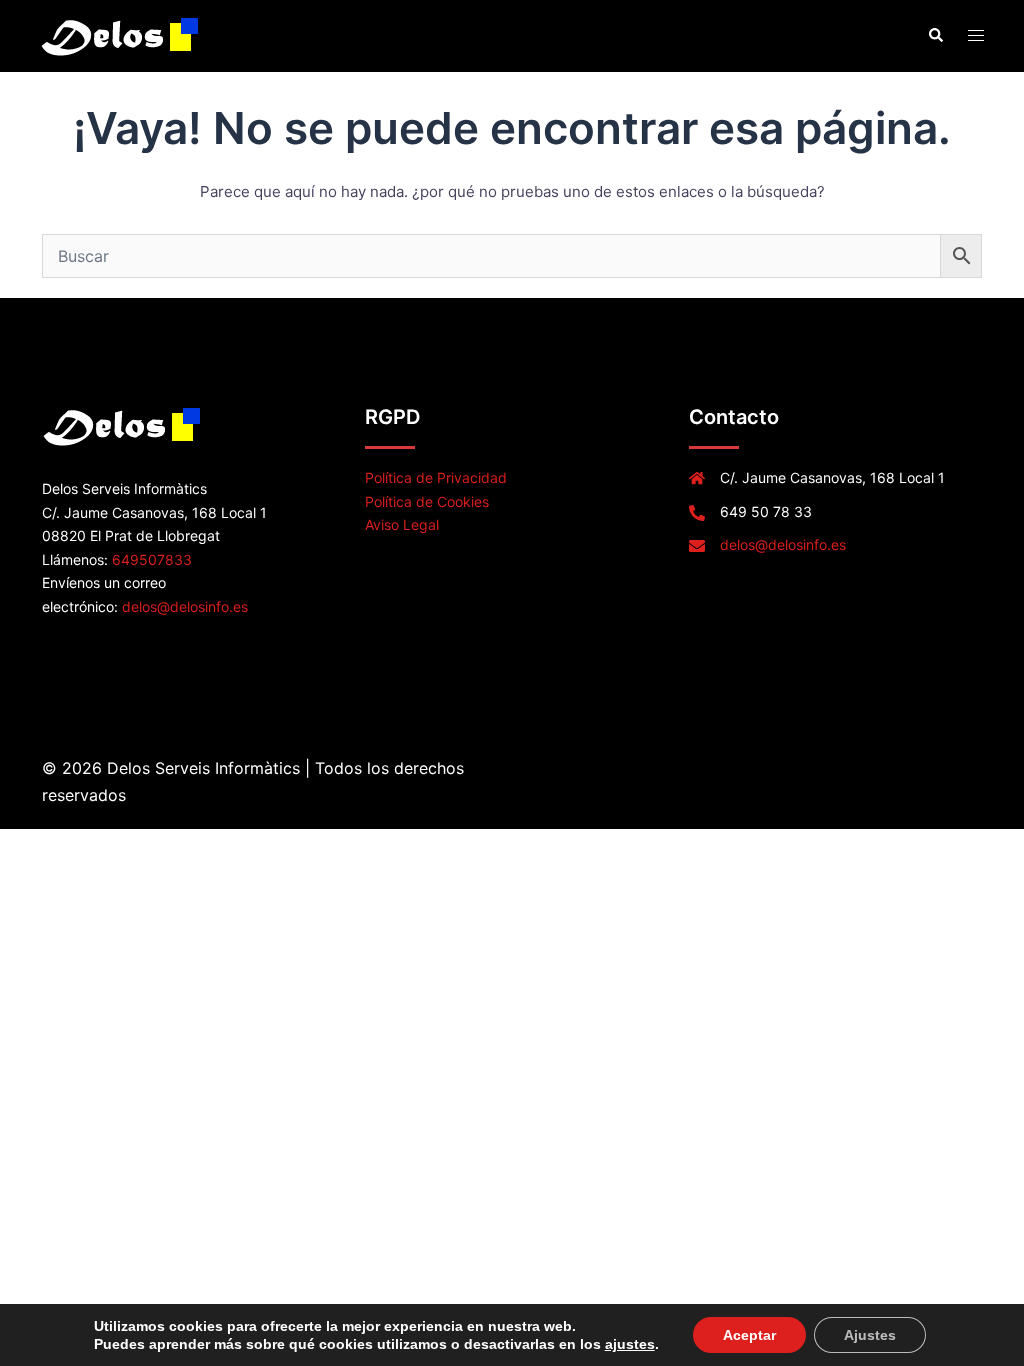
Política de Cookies (427, 501)
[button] (935, 36)
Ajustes (870, 1335)
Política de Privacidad (436, 477)
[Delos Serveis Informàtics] (121, 34)
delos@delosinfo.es (185, 606)
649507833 (152, 559)
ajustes (630, 1344)
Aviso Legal (402, 524)
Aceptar (749, 1335)
